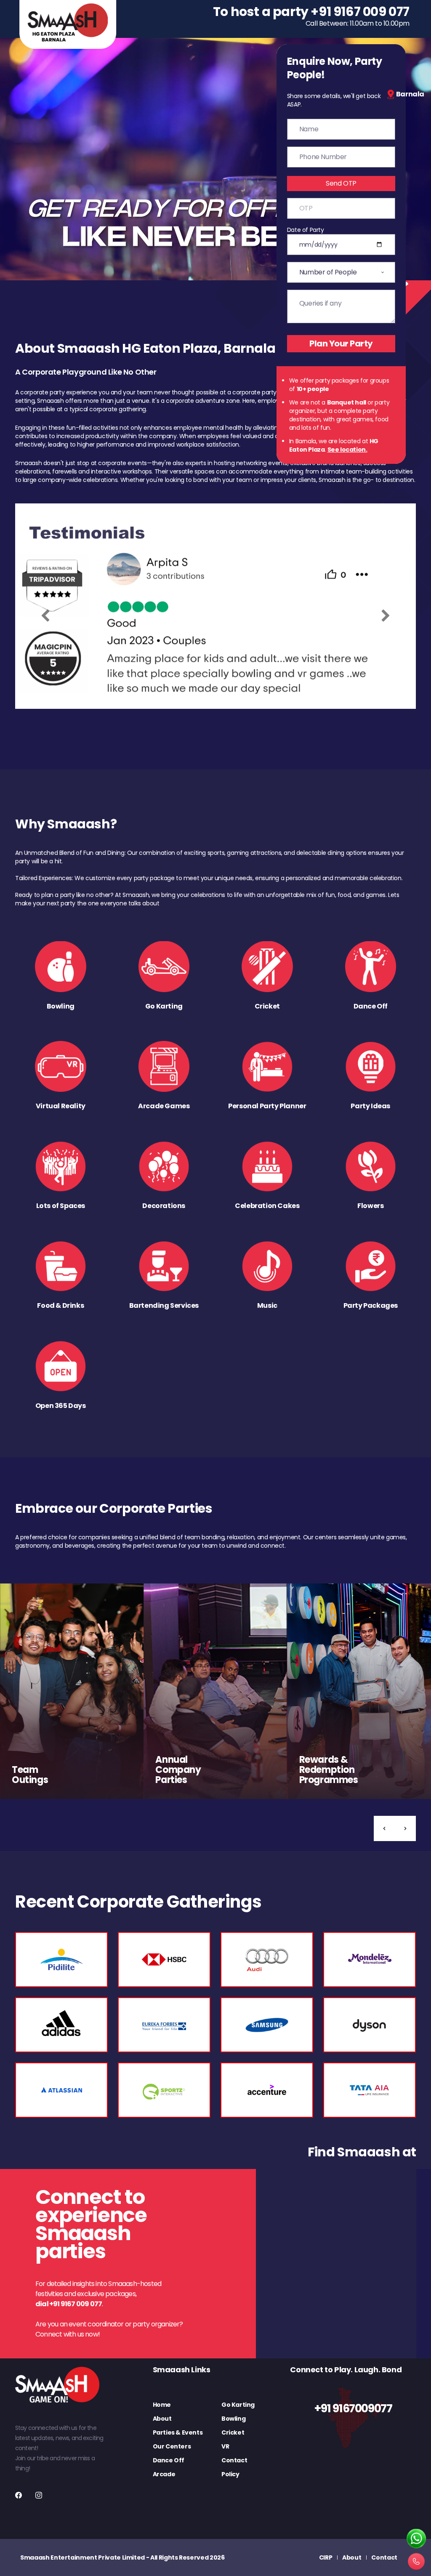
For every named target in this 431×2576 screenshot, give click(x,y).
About (162, 2419)
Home (162, 2405)
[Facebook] (19, 2495)
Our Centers (172, 2446)
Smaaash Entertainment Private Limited (82, 2557)
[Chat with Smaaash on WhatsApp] (416, 2539)
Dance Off (169, 2460)
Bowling (233, 2419)
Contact (234, 2460)
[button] (384, 1828)
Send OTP (341, 183)
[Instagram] (39, 2495)
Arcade (164, 2474)
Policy (230, 2474)
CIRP (326, 2557)
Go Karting (238, 2405)
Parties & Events (178, 2432)
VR (225, 2446)
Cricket (233, 2432)
